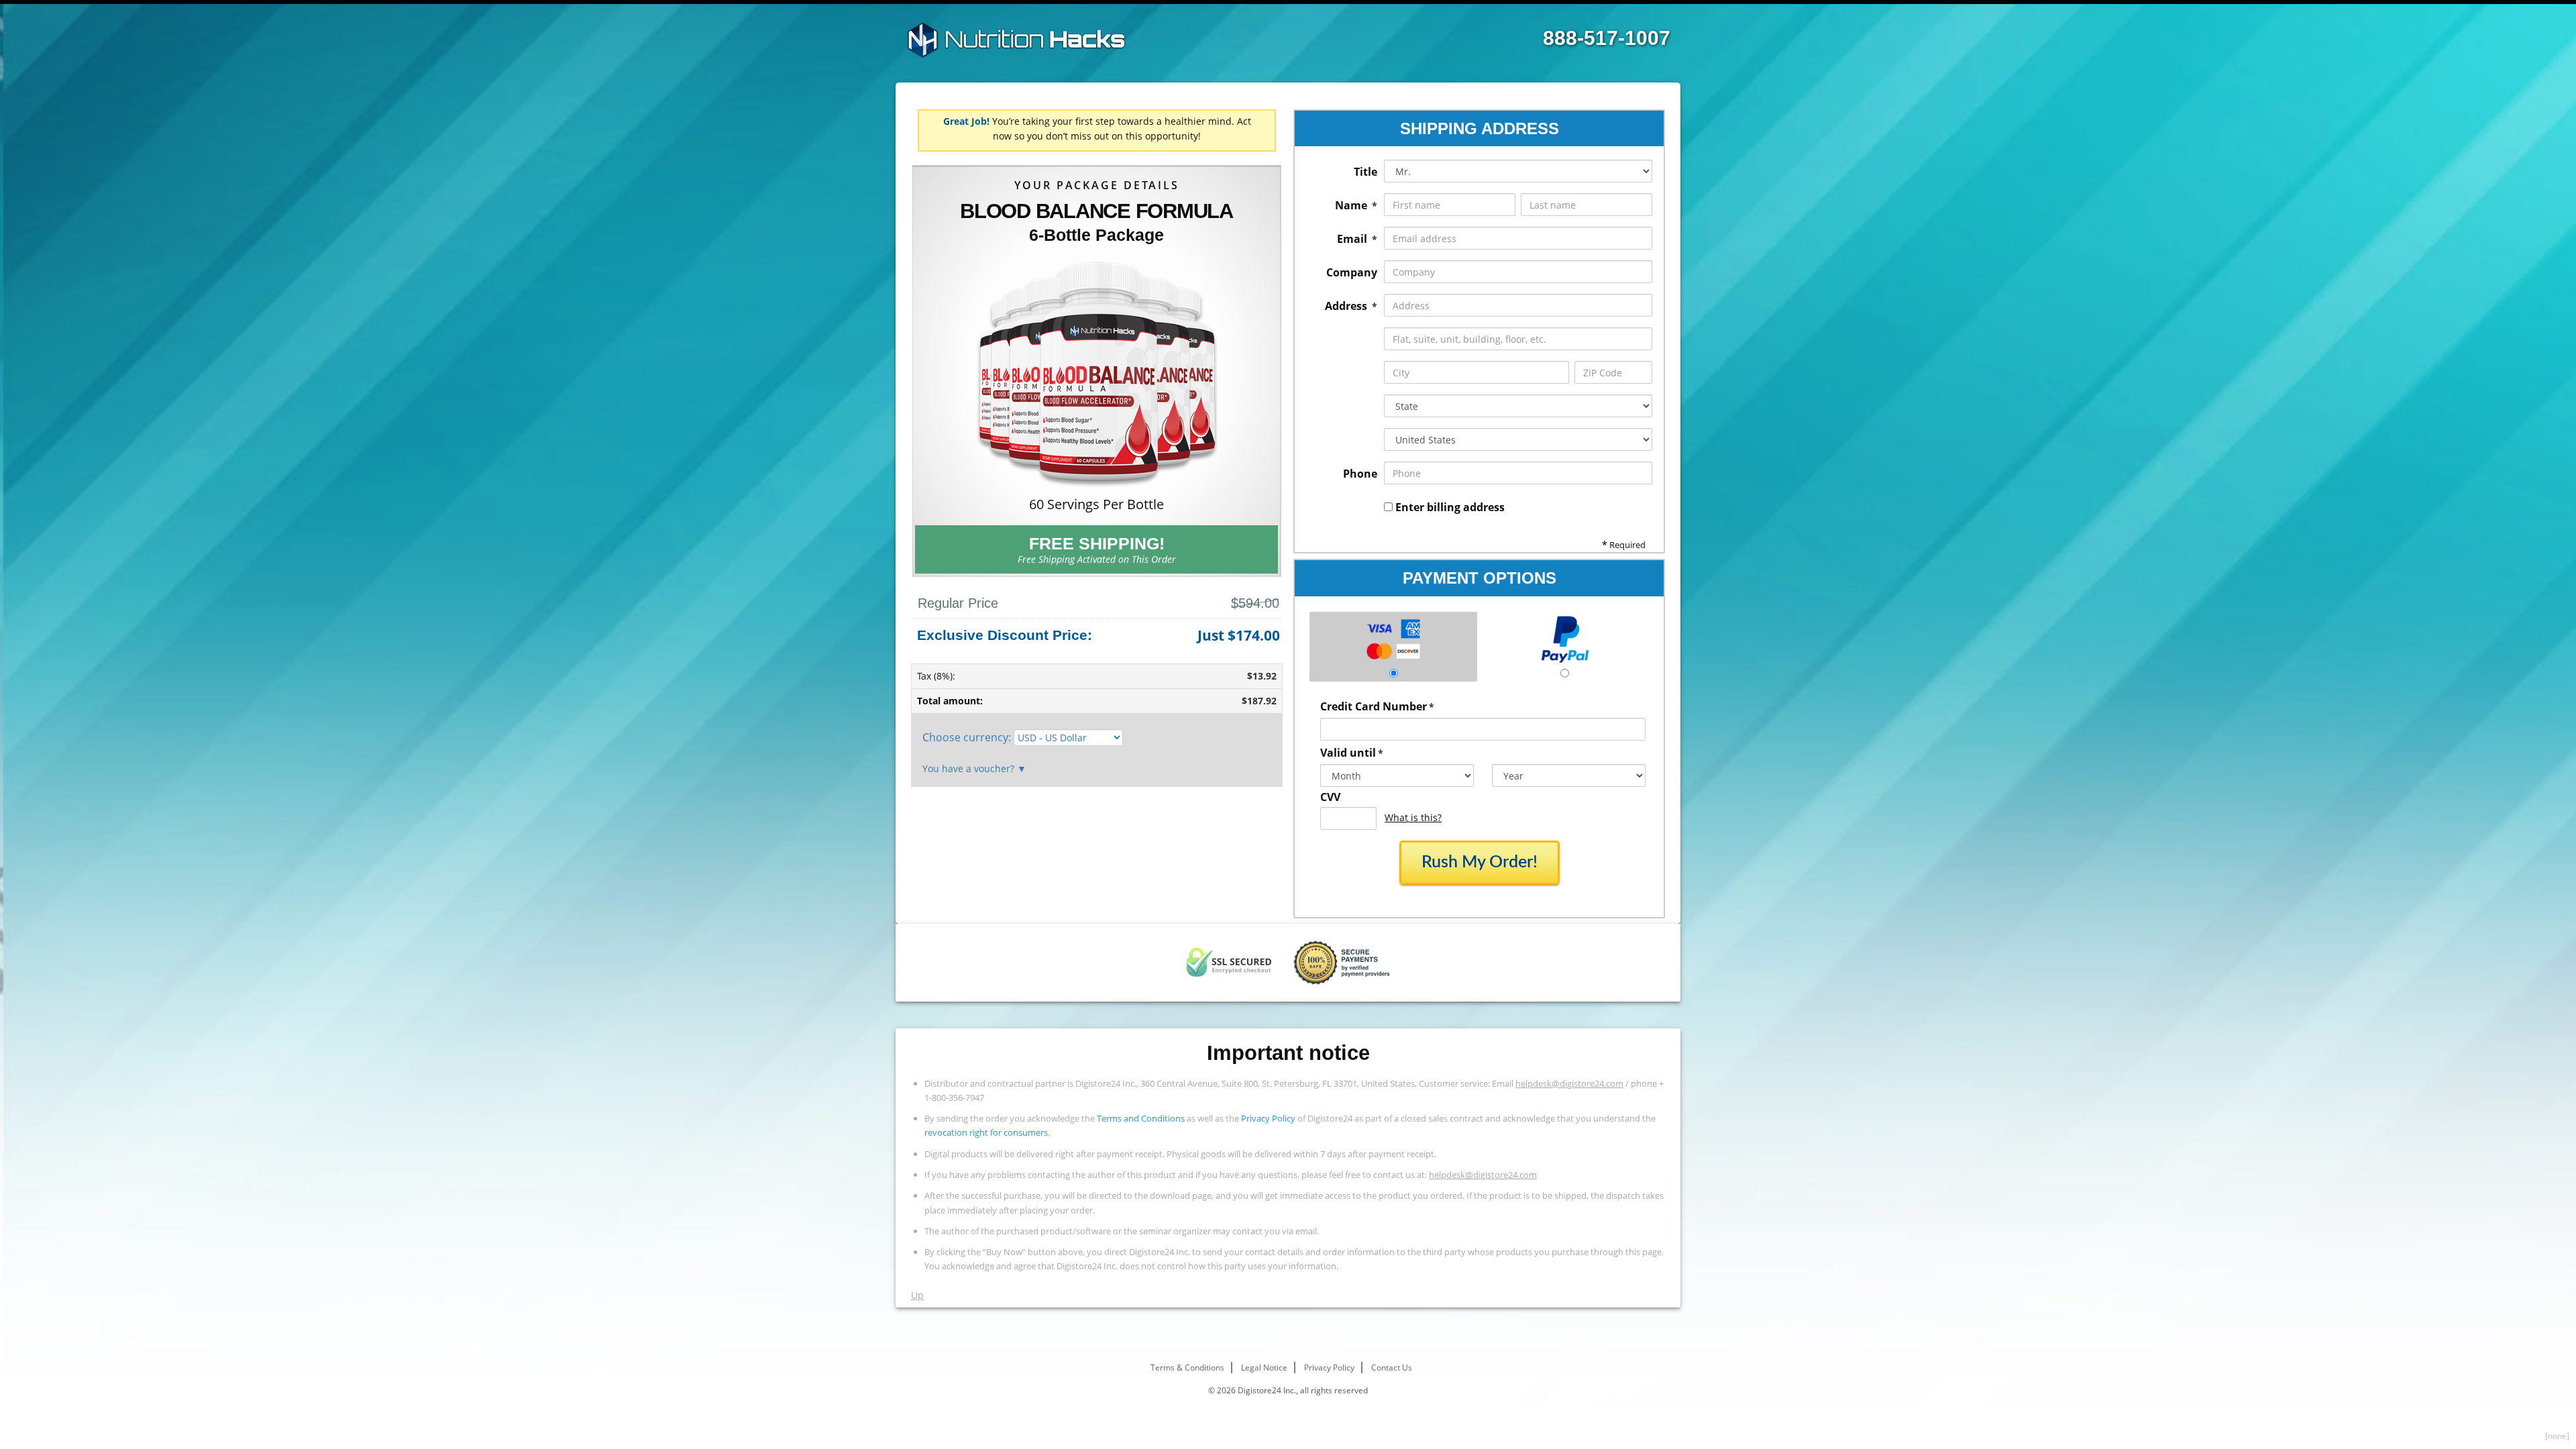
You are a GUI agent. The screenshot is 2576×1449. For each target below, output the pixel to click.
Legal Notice (1264, 1367)
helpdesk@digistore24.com (1569, 1083)
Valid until (1352, 753)
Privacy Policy (1268, 1118)
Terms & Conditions (1187, 1367)
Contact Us (1392, 1367)
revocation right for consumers (986, 1132)
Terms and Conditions (1141, 1118)
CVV (1330, 797)
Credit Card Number (1377, 706)
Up (917, 1295)
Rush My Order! (1480, 862)
